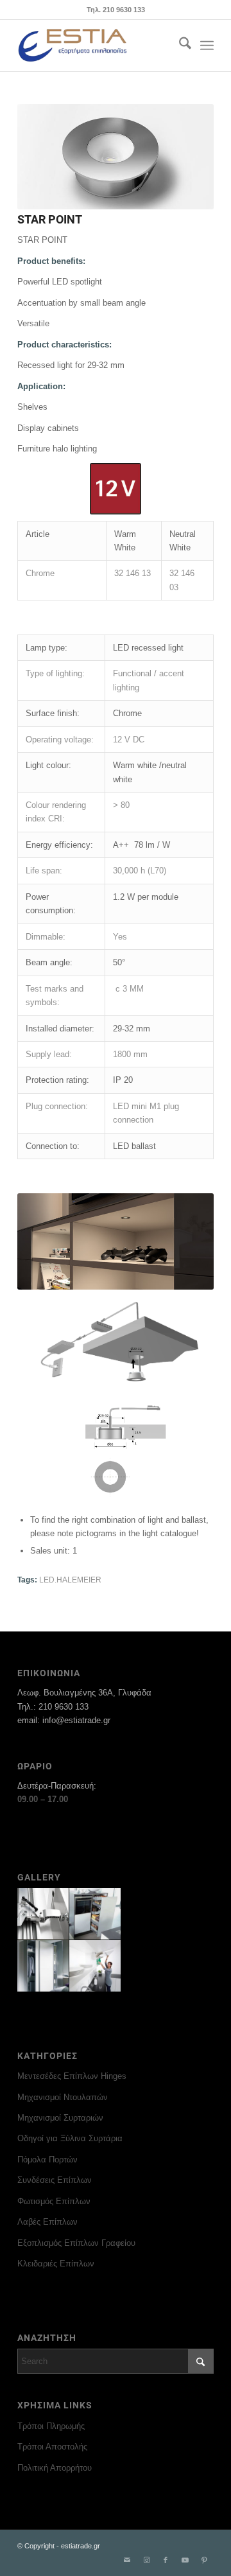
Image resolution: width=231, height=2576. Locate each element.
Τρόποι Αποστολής (52, 2447)
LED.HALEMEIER (70, 1580)
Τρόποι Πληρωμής (51, 2426)
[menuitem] (179, 46)
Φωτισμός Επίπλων (54, 2201)
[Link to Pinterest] (204, 2560)
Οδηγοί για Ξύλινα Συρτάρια (70, 2138)
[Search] (179, 46)
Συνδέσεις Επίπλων (55, 2180)
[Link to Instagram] (146, 2560)
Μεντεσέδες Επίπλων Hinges (72, 2076)
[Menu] (207, 46)
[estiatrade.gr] (96, 46)
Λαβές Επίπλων (47, 2222)
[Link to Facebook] (166, 2560)
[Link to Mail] (127, 2560)
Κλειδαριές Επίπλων (56, 2264)
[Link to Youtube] (185, 2560)
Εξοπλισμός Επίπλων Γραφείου (76, 2243)
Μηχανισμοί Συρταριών (60, 2118)
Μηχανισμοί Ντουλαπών (63, 2097)
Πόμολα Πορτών (47, 2160)
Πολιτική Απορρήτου (55, 2468)
